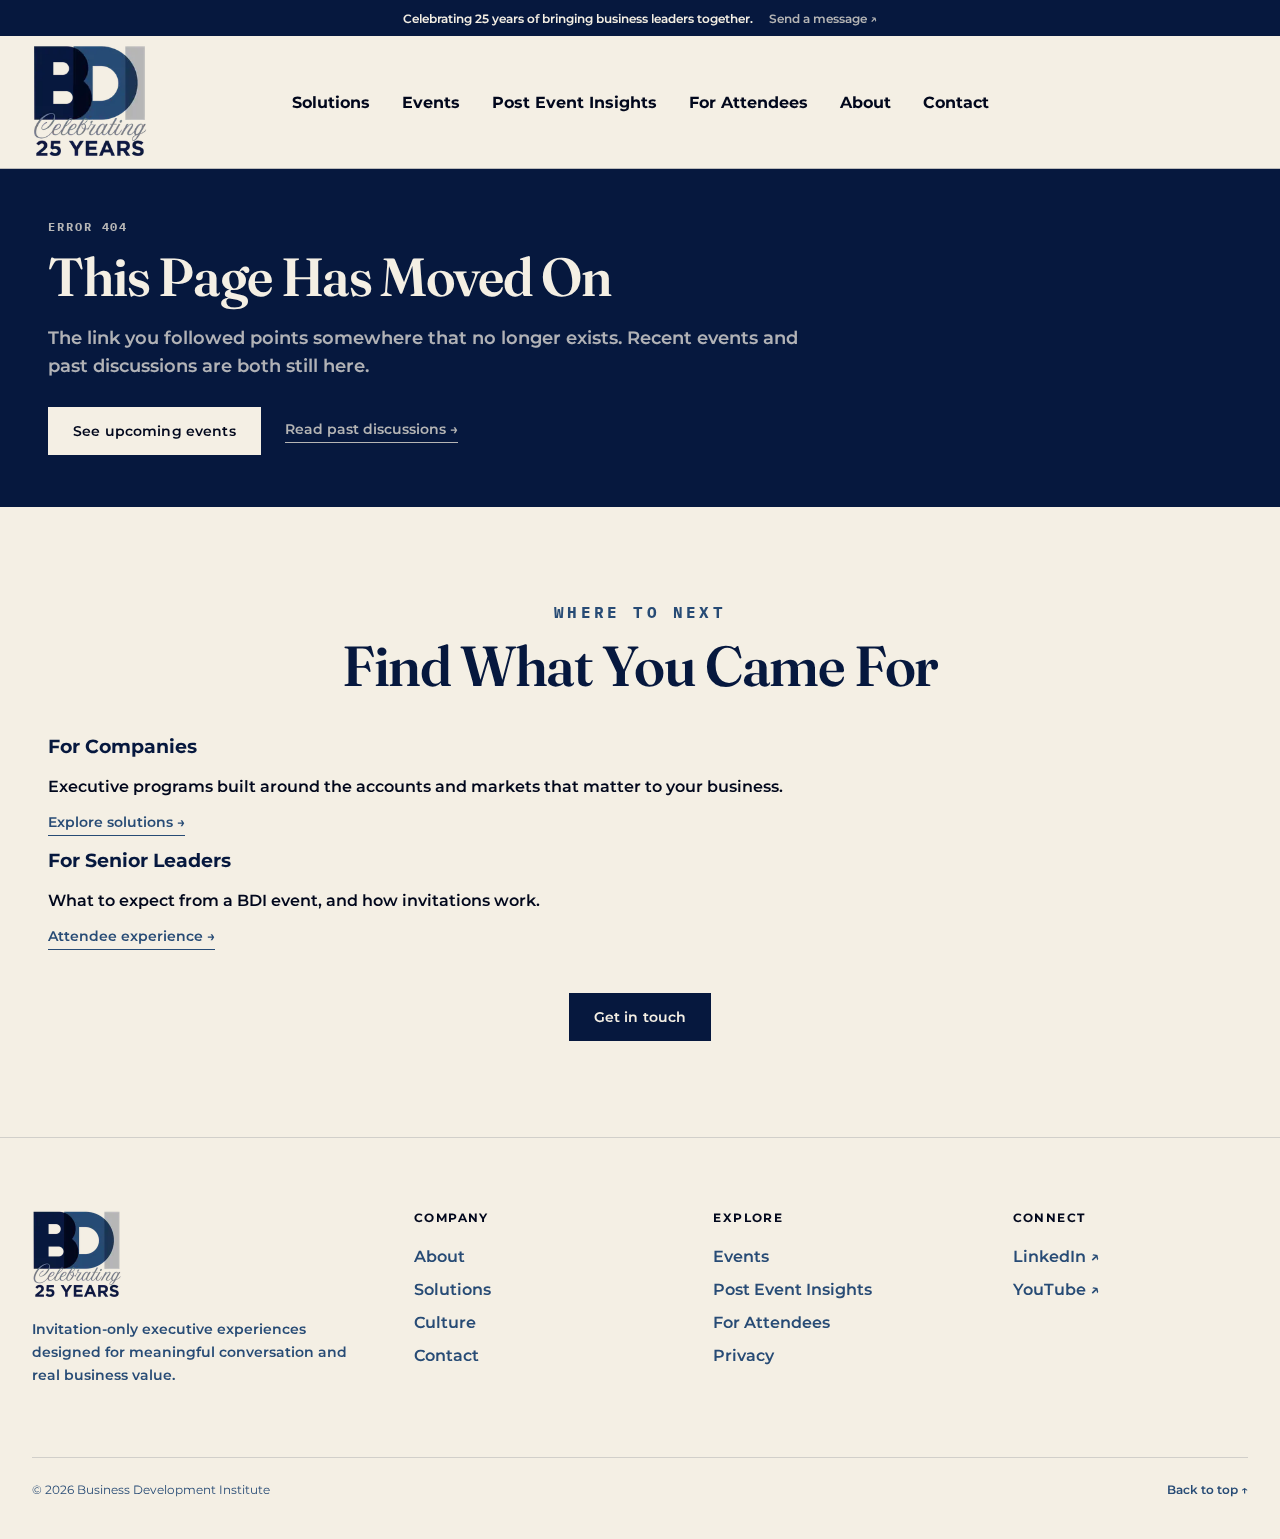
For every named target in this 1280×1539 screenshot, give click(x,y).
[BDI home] (90, 102)
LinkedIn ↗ (1056, 1256)
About (865, 102)
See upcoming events (154, 431)
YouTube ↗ (1056, 1289)
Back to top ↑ (1207, 1489)
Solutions (331, 102)
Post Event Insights (574, 102)
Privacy (743, 1355)
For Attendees (748, 102)
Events (431, 102)
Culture (445, 1322)
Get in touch (640, 1017)
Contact (956, 102)
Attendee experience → (131, 936)
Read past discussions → (371, 429)
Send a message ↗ (823, 18)
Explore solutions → (116, 822)
